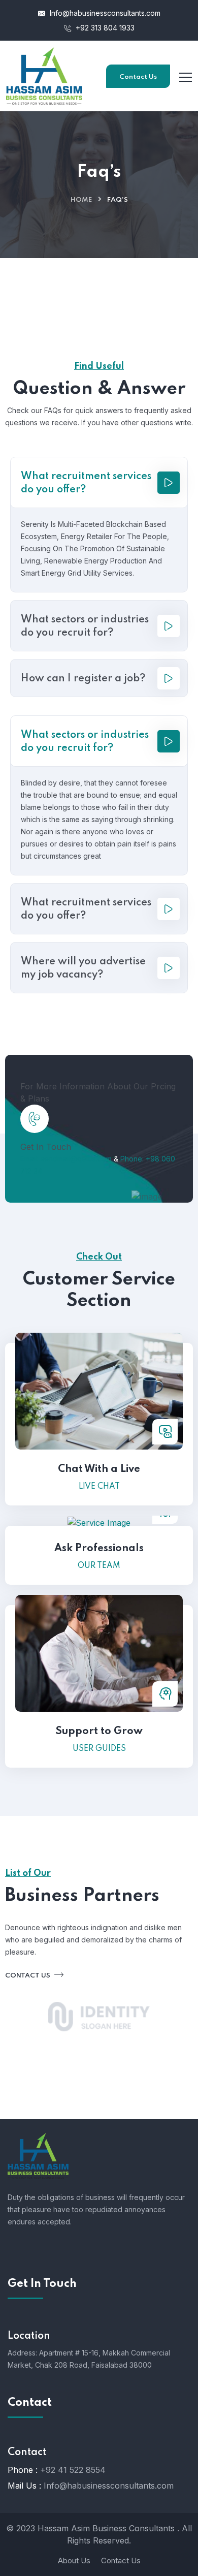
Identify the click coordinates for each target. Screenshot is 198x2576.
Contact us (28, 1976)
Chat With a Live (99, 1469)
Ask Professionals (99, 1549)
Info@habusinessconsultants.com (104, 13)
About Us (74, 2561)
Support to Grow (99, 1732)
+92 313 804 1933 (104, 28)
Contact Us (138, 77)
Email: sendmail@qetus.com (66, 1159)
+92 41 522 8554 (73, 2470)
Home (81, 200)
